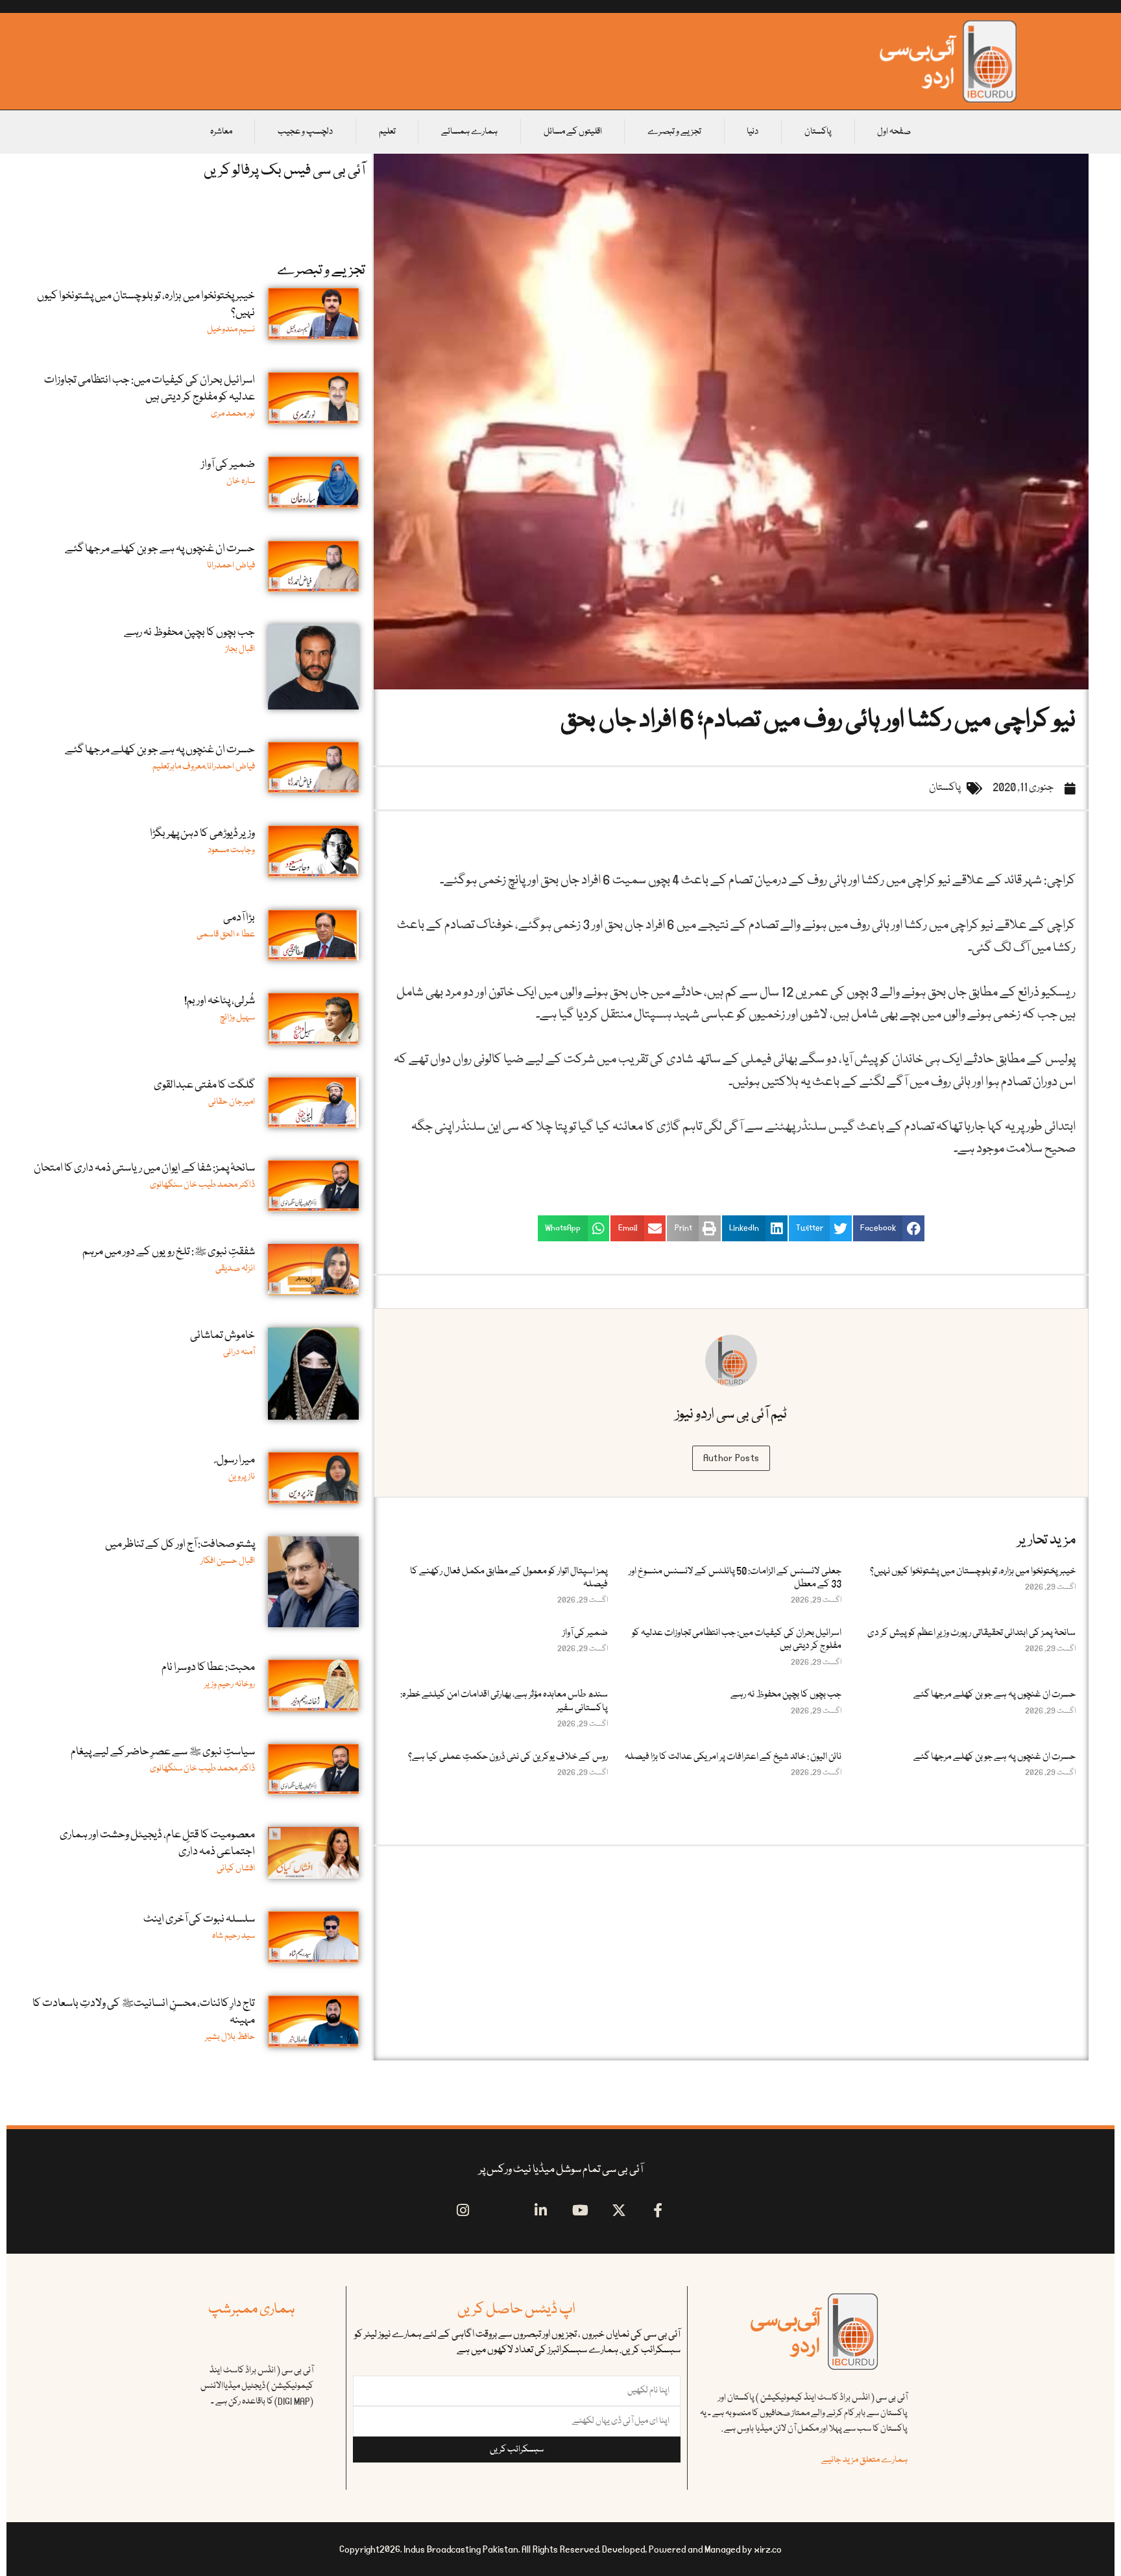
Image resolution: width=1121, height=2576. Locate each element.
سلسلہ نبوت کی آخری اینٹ (199, 1919)
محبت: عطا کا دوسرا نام (208, 1668)
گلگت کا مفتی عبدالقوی (204, 1085)
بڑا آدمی (239, 918)
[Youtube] (580, 2210)
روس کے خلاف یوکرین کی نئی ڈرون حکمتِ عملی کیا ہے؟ (508, 1757)
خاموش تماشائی (223, 1336)
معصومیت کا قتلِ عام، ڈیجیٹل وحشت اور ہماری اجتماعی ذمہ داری (157, 1843)
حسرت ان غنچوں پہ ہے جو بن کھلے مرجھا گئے (994, 1695)
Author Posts (731, 1458)
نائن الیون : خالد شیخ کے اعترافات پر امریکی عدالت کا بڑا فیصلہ (733, 1757)
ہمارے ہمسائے (469, 132)
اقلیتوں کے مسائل (573, 132)
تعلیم (387, 132)
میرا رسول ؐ (235, 1460)
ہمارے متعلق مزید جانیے (864, 2460)
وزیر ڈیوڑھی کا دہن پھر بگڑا (202, 834)
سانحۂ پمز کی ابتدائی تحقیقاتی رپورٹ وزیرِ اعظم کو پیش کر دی (971, 1633)
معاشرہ (221, 132)
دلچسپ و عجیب (305, 132)
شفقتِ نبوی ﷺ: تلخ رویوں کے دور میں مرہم (169, 1252)
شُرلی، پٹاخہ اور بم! (220, 1001)
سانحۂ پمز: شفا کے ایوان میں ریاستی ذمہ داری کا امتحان (144, 1168)
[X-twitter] (619, 2210)
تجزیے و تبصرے (674, 132)
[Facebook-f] (658, 2210)
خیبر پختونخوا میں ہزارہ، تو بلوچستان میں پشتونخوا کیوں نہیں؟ (973, 1571)
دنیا (753, 132)
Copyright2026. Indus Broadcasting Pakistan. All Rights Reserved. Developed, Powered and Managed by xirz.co (560, 2549)
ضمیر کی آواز (585, 1633)
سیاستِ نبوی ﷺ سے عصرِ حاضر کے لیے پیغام (163, 1752)
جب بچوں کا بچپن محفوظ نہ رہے (786, 1695)
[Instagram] (463, 2210)
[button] (889, 1228)
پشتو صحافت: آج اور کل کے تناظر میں (180, 1544)
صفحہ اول (894, 132)
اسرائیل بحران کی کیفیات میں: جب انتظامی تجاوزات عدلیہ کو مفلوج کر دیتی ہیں (737, 1640)
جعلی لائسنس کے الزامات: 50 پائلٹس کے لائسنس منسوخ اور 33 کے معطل (735, 1578)
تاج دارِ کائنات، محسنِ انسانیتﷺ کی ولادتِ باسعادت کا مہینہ (144, 2012)
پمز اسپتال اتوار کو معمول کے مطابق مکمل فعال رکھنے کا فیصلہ (509, 1578)
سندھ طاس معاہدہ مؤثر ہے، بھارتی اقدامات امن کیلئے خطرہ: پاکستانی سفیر (504, 1701)
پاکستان (818, 132)
